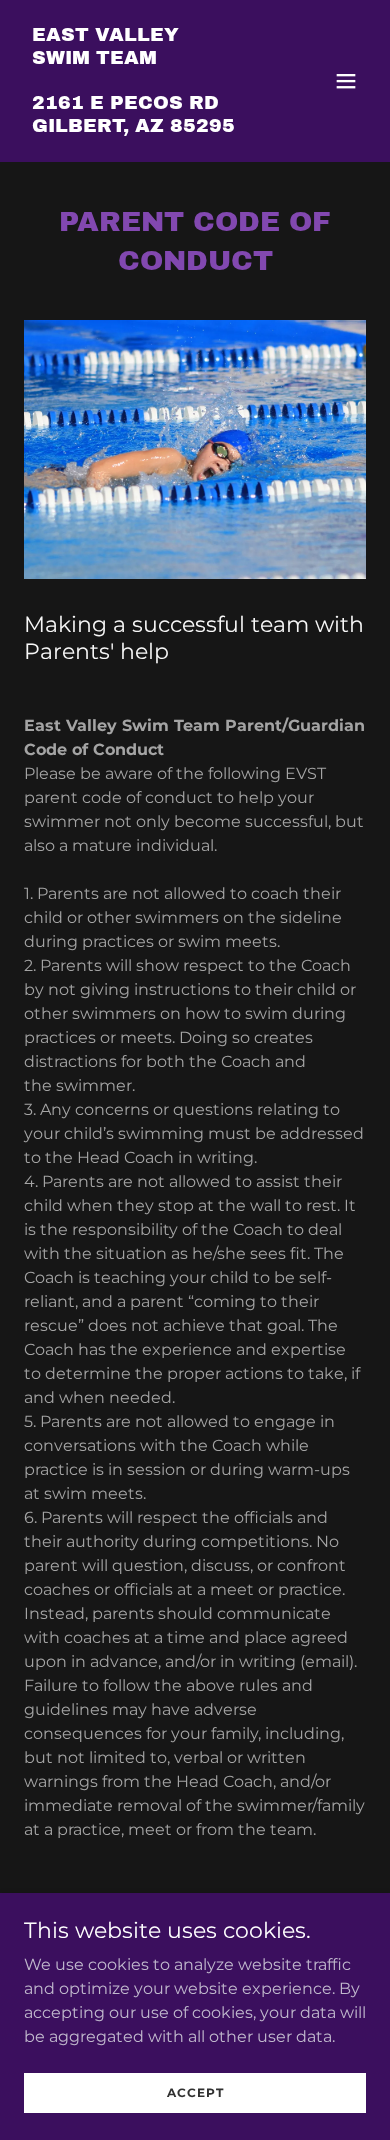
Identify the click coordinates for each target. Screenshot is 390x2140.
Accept (195, 2092)
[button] (346, 81)
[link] (133, 126)
